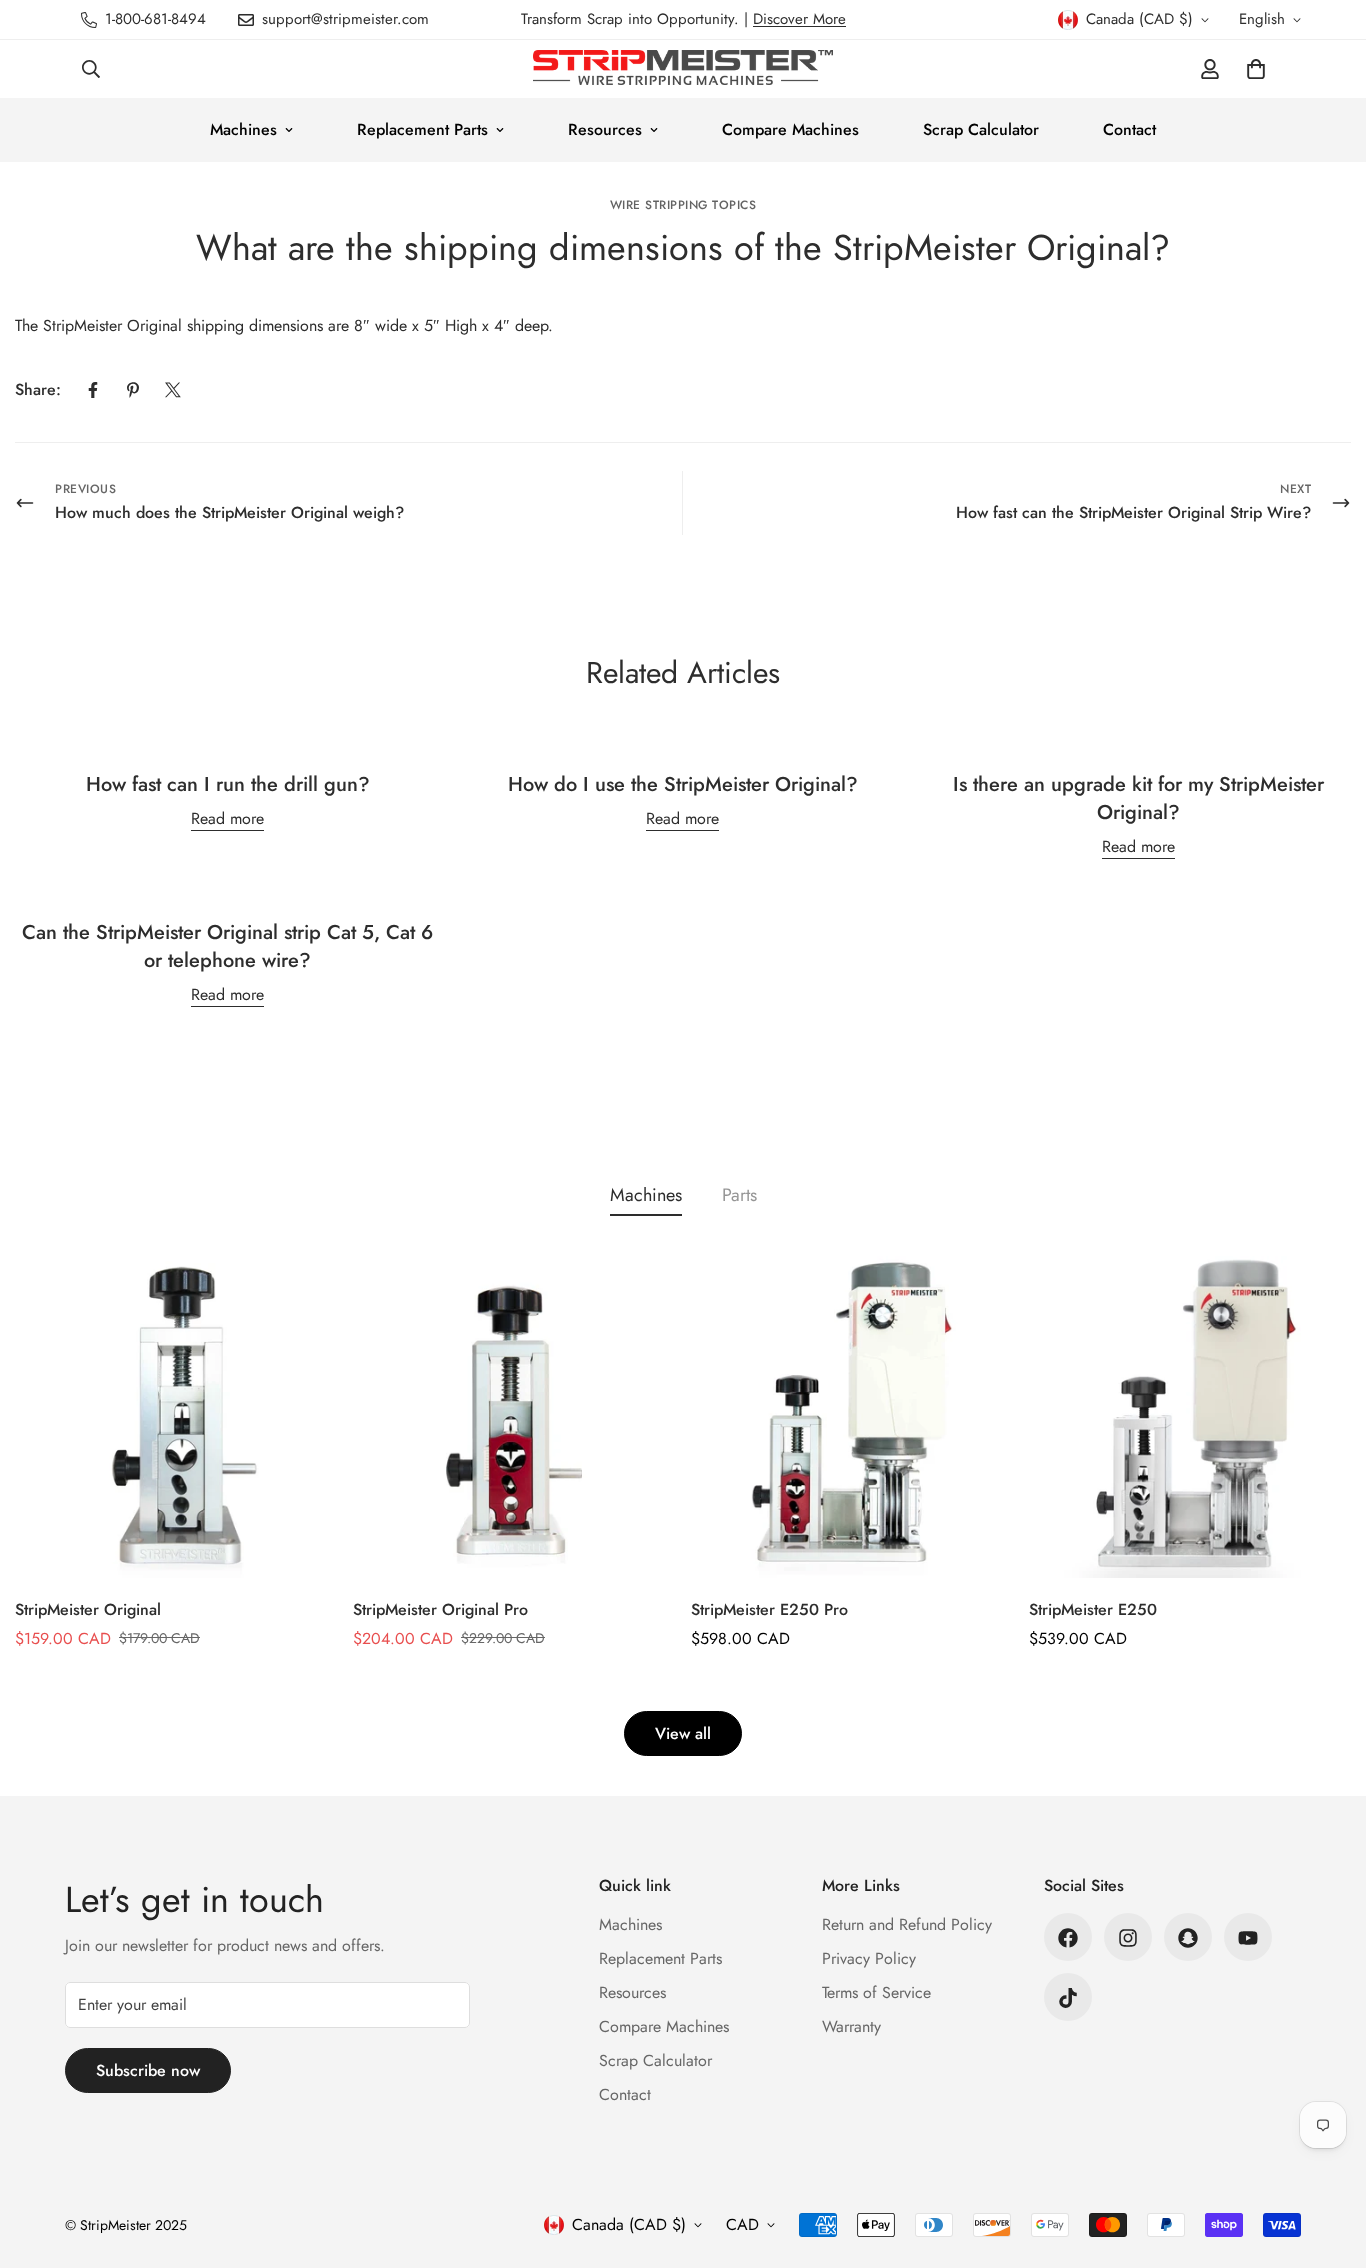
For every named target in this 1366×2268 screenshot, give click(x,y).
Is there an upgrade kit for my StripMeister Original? (1138, 798)
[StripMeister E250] (1190, 1417)
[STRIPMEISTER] (683, 69)
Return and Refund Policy (907, 1925)
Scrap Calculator (981, 129)
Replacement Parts (422, 129)
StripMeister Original (88, 1609)
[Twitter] (173, 390)
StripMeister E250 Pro (769, 1609)
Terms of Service (876, 1993)
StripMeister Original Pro (440, 1609)
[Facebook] (93, 390)
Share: (38, 389)
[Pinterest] (133, 390)
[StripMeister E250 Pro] (852, 1417)
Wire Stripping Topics (683, 205)
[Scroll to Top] (1327, 2159)
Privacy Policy (869, 1959)
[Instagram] (1128, 1938)
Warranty (851, 2027)
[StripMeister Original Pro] (514, 1417)
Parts (739, 1195)
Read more (227, 818)
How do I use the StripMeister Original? (683, 784)
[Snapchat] (1188, 1938)
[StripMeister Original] (176, 1417)
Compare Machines (790, 129)
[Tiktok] (1068, 1998)
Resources (605, 129)
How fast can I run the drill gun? (228, 784)
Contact (1129, 129)
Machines (243, 129)
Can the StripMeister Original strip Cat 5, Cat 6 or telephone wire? (227, 946)
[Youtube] (1248, 1938)
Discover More (799, 19)
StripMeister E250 (1093, 1609)
